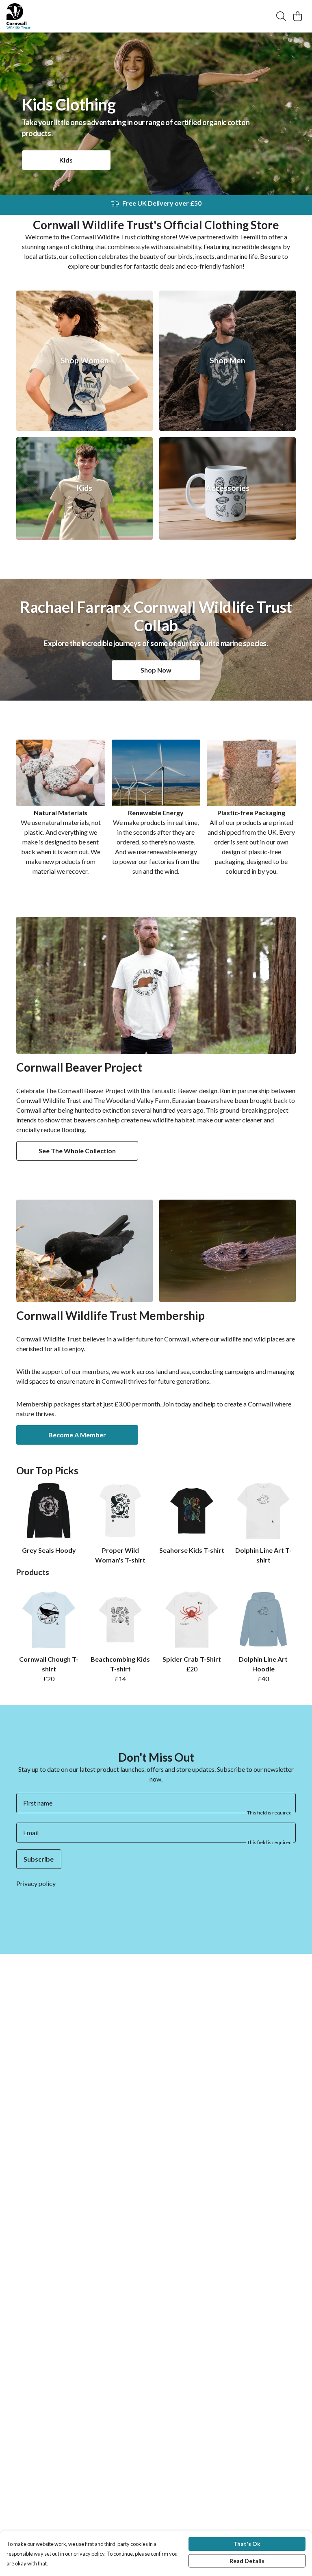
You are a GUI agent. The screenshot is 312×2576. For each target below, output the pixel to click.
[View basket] (297, 16)
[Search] (281, 16)
